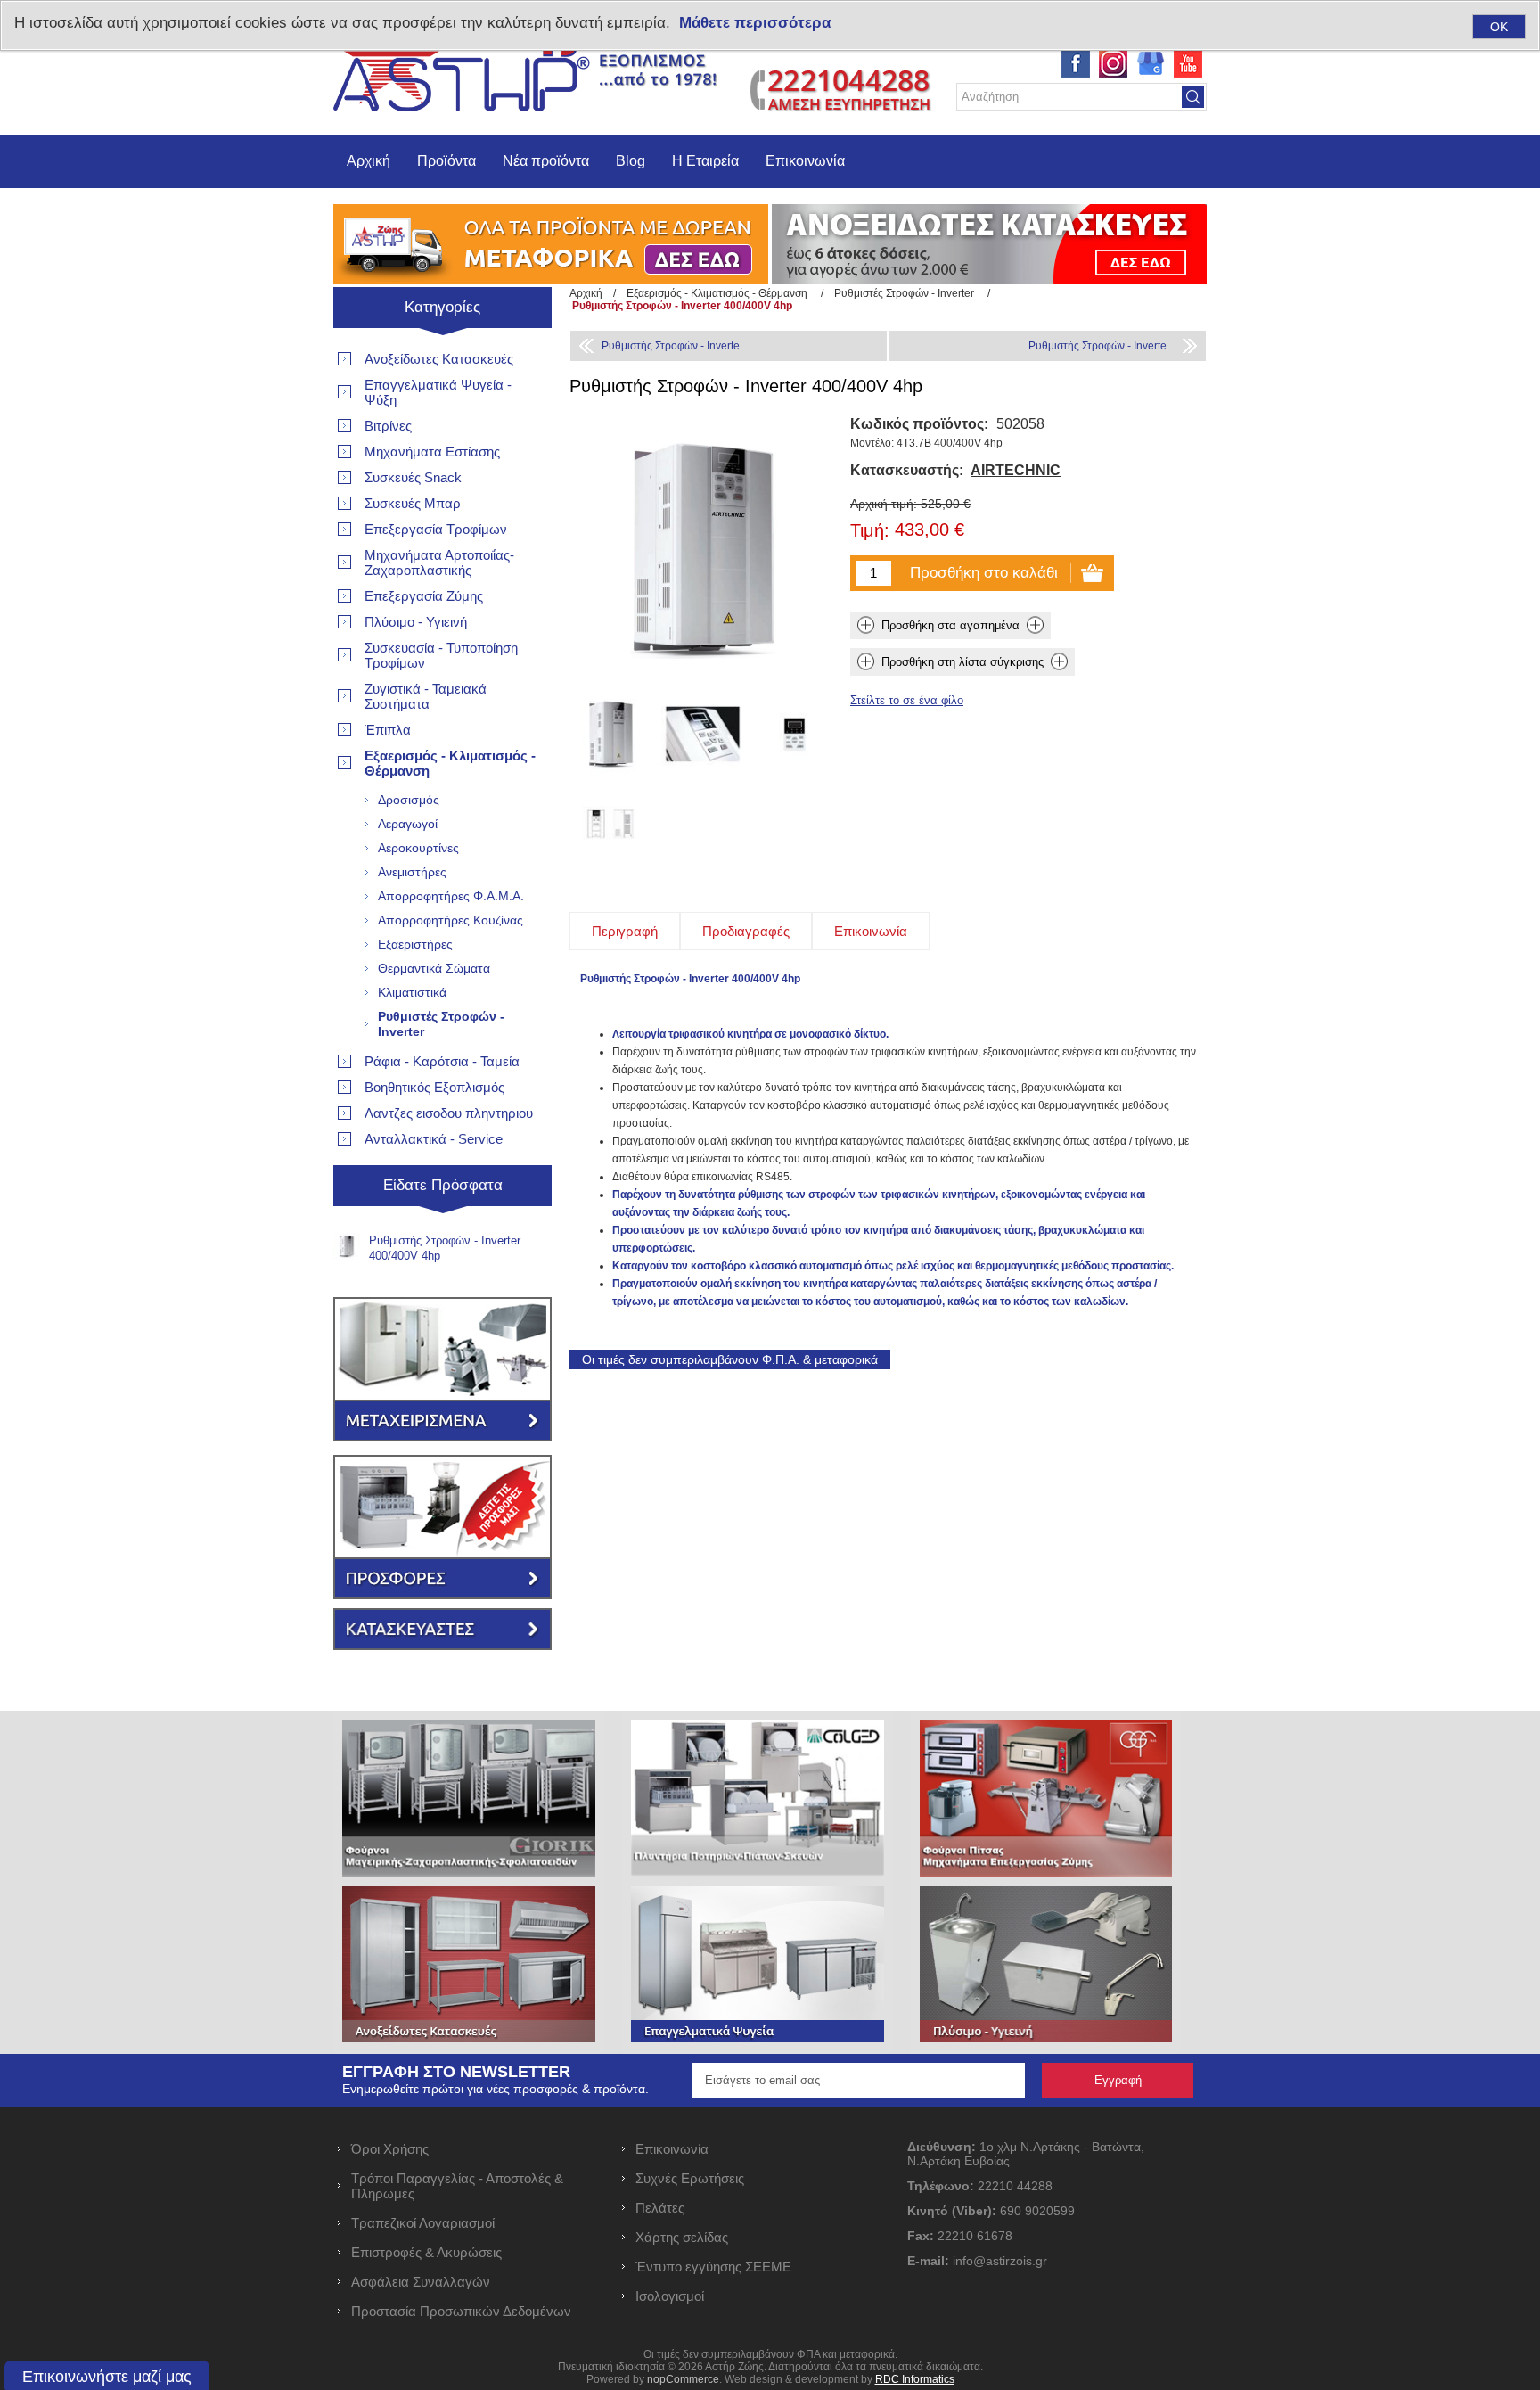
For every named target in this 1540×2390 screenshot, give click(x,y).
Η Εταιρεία (705, 161)
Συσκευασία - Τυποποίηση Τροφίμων (441, 655)
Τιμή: (870, 531)
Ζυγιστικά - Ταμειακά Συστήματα (426, 696)
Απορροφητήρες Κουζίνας (451, 920)
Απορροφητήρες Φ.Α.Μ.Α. (451, 896)
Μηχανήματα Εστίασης (432, 452)
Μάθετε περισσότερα (755, 23)
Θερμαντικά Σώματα (434, 968)
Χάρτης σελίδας (682, 2237)
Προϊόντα (446, 161)
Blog (631, 161)
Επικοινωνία (805, 161)
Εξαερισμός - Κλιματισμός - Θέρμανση (450, 763)
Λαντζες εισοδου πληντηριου (449, 1113)
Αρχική (369, 161)
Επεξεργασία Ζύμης (424, 596)
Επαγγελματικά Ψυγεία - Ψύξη (438, 392)
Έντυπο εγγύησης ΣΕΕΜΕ (713, 2267)
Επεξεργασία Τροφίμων (436, 529)
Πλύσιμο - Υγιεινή (416, 622)
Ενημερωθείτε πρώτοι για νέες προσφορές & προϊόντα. (496, 2089)
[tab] (625, 931)
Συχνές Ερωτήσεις (690, 2178)
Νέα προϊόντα (546, 161)
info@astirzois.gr (1000, 2261)
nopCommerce (683, 2379)
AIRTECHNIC (1016, 470)
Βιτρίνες (388, 426)
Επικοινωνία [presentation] (871, 931)
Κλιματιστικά (412, 992)
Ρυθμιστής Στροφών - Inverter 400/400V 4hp (445, 1248)
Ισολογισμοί (670, 2296)
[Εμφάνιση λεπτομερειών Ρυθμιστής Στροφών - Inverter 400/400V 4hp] (611, 734)
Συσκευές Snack (413, 477)
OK (1499, 27)
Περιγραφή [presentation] (625, 931)
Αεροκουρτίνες (418, 848)
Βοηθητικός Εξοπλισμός (434, 1087)
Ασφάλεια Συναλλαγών (421, 2282)
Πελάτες (660, 2208)
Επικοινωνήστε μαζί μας (107, 2377)
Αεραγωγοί (408, 824)
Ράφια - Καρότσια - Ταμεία (442, 1061)
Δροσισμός (409, 800)
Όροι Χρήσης (390, 2149)
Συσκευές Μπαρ (413, 503)
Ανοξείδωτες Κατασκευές (439, 359)
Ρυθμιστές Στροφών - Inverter (441, 1024)
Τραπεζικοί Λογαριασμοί (423, 2223)
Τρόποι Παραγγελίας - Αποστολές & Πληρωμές (457, 2186)
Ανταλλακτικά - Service (434, 1139)
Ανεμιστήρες (412, 872)
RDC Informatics (915, 2379)
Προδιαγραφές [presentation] (746, 931)
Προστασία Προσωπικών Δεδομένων (461, 2311)
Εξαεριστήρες (415, 944)
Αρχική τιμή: (884, 504)
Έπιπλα (388, 730)
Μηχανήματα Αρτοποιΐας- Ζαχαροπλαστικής (439, 563)
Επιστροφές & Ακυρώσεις (426, 2252)
